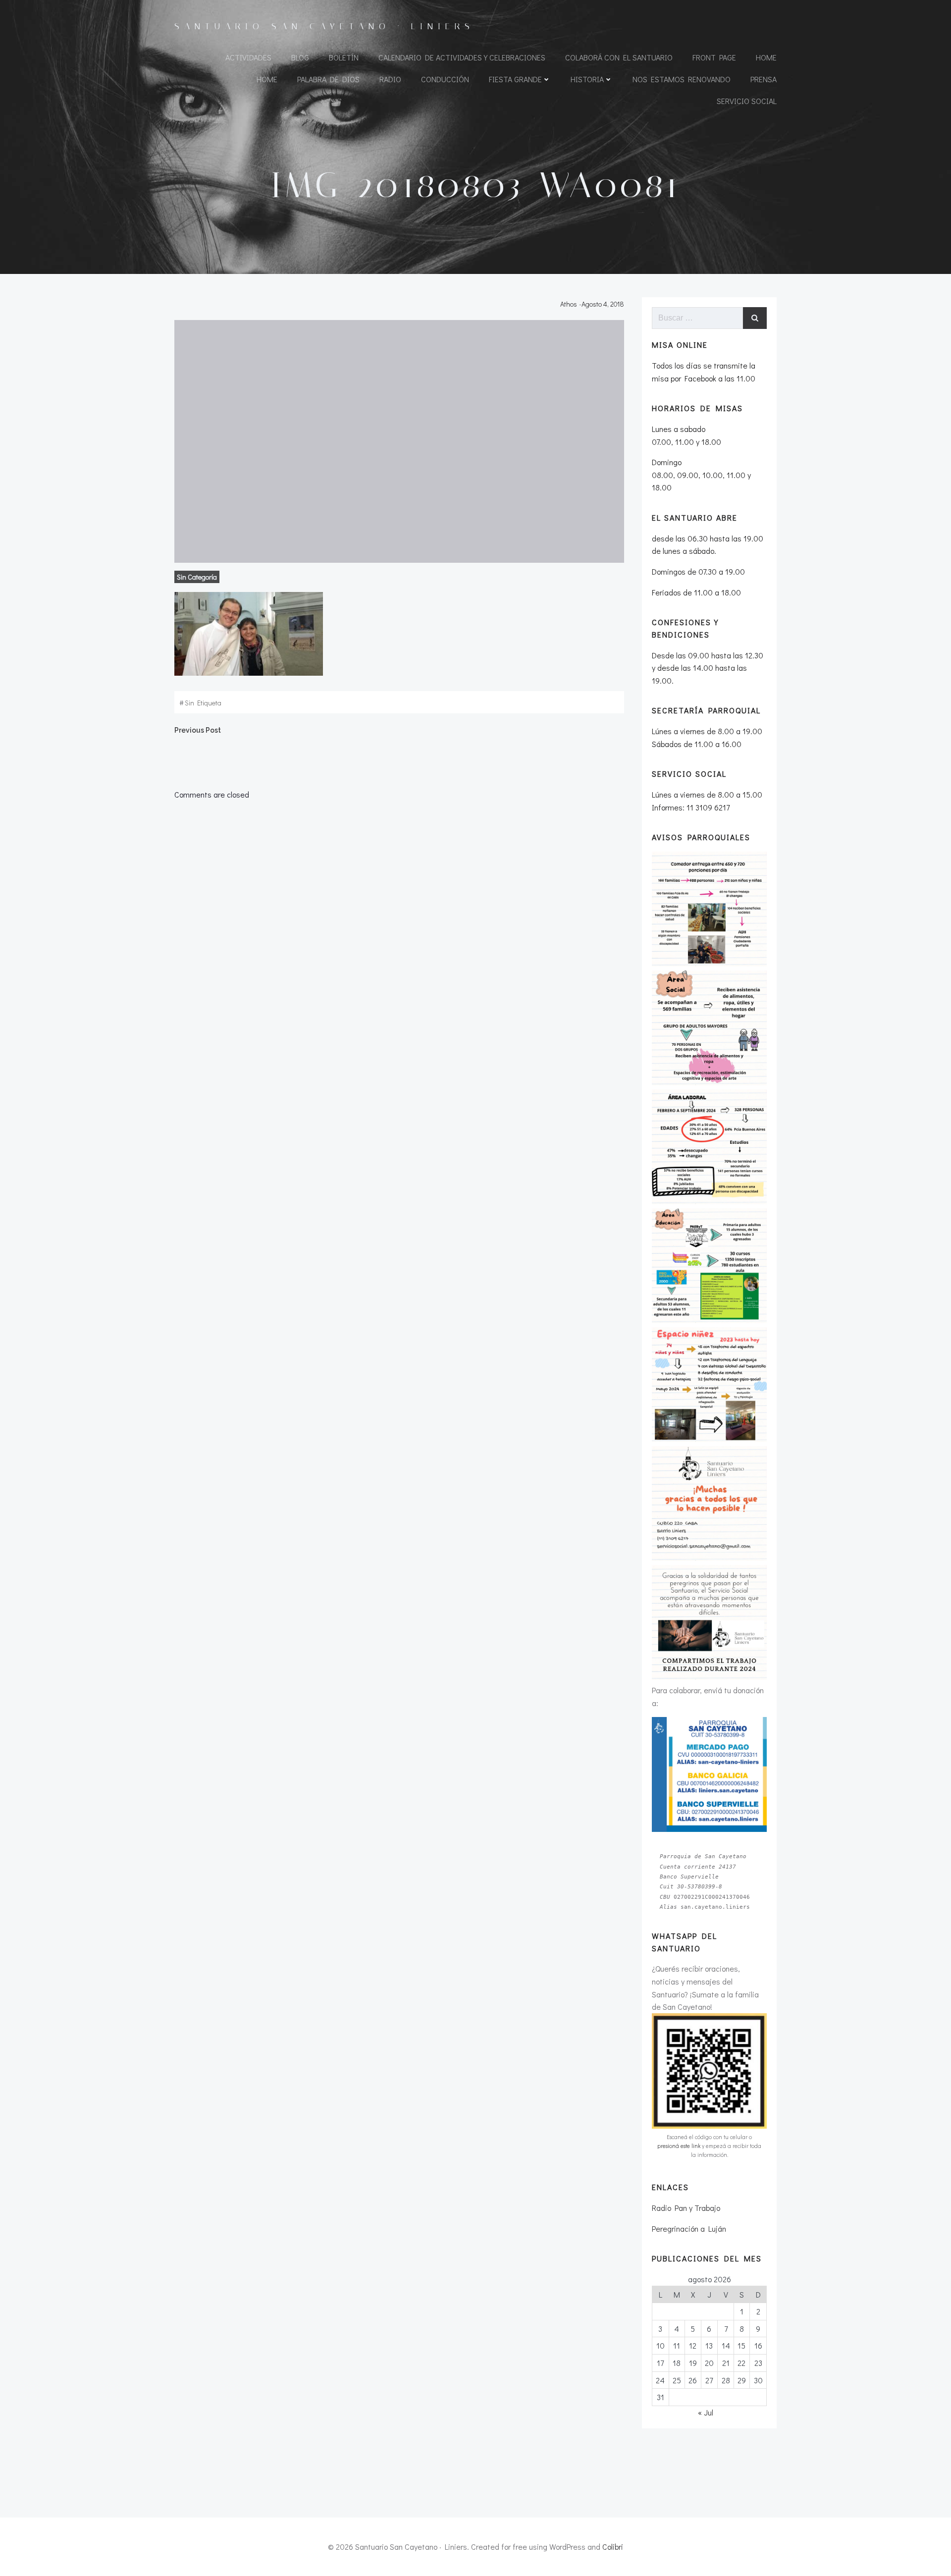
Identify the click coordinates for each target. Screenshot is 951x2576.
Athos (569, 304)
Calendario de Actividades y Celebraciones (462, 57)
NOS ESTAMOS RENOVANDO (682, 79)
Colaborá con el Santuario (619, 57)
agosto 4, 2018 (603, 304)
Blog (300, 57)
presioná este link (679, 2146)
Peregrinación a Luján (689, 2228)
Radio (390, 79)
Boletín (344, 57)
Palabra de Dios (328, 79)
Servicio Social (747, 101)
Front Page (714, 57)
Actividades (248, 57)
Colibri (613, 2547)
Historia (587, 79)
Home (766, 57)
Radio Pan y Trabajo (686, 2208)
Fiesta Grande (515, 79)
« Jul (706, 2412)
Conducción (445, 79)
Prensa (764, 79)
